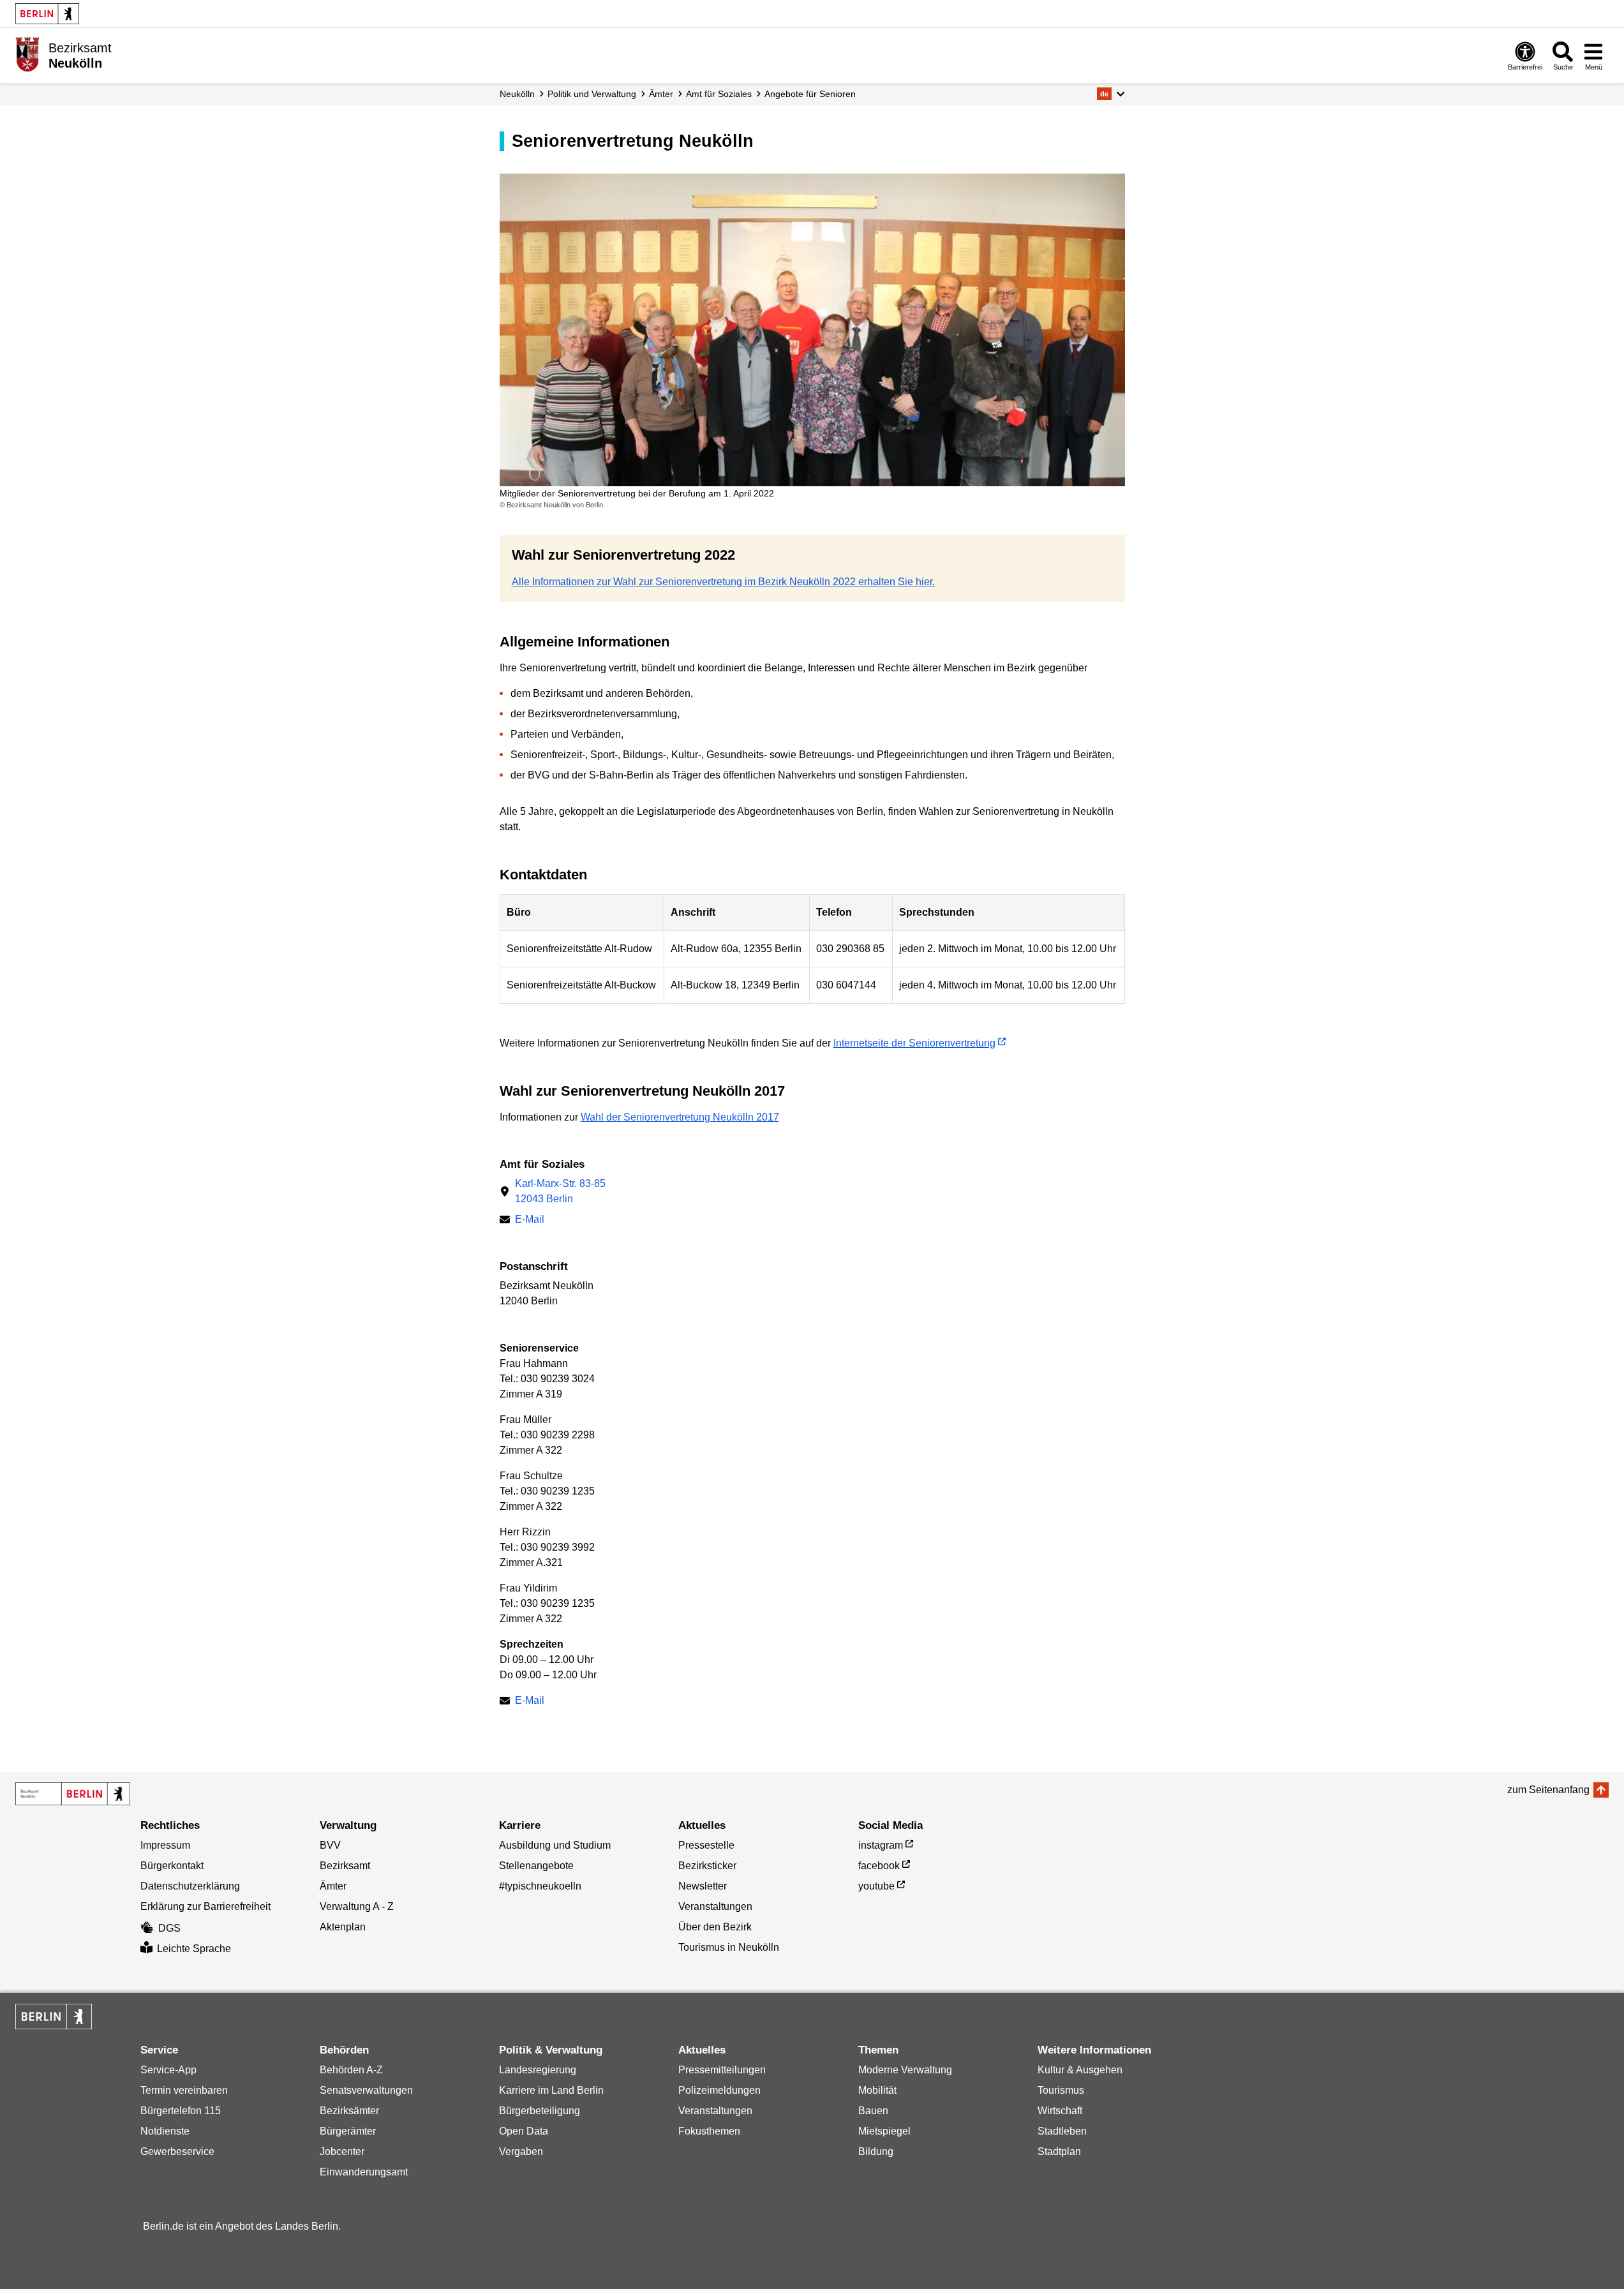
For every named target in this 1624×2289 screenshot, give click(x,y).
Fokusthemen (709, 2131)
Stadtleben (1062, 2131)
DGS (169, 1928)
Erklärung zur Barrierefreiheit (205, 1906)
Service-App (168, 2070)
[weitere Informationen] (27, 54)
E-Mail (530, 1219)
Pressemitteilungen (722, 2070)
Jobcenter (342, 2151)
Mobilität (877, 2090)
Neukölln (517, 94)
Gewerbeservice (177, 2151)
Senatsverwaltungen (366, 2090)
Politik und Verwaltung (592, 94)
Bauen (873, 2111)
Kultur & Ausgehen (1080, 2070)
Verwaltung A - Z (357, 1906)
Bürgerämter (348, 2131)
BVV (330, 1845)
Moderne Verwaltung (905, 2070)
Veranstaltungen (715, 1906)
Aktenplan (343, 1927)
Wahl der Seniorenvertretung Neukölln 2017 (680, 1117)
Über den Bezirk (715, 1927)
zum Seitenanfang (1548, 1790)
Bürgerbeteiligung (540, 2111)
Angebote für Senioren (810, 94)
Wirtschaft (1060, 2111)
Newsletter (703, 1886)
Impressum (165, 1845)
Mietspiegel (884, 2131)
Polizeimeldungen (719, 2090)
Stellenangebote (536, 1866)
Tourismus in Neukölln (729, 1947)
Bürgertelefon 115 (181, 2111)
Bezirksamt (345, 1866)
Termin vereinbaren (184, 2090)
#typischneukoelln (540, 1886)
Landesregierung (538, 2070)
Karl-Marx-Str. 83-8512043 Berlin (560, 1191)
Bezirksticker (707, 1866)
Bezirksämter (349, 2111)
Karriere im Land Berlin (551, 2090)
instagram (881, 1845)
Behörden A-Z (351, 2070)
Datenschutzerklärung (190, 1886)
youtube (876, 1886)
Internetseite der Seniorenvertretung (914, 1043)
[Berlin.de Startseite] (47, 14)
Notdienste (165, 2131)
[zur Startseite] (73, 1794)
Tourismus (1061, 2090)
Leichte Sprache (194, 1949)
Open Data (524, 2131)
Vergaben (521, 2151)
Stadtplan (1059, 2151)
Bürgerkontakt (172, 1866)
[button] (1111, 94)
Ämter (661, 94)
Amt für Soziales (719, 94)
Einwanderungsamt (364, 2172)
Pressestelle (706, 1845)
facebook (879, 1866)
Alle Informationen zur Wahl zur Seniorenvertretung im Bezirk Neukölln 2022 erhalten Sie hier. (723, 582)
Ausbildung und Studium (555, 1845)
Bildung (876, 2151)
